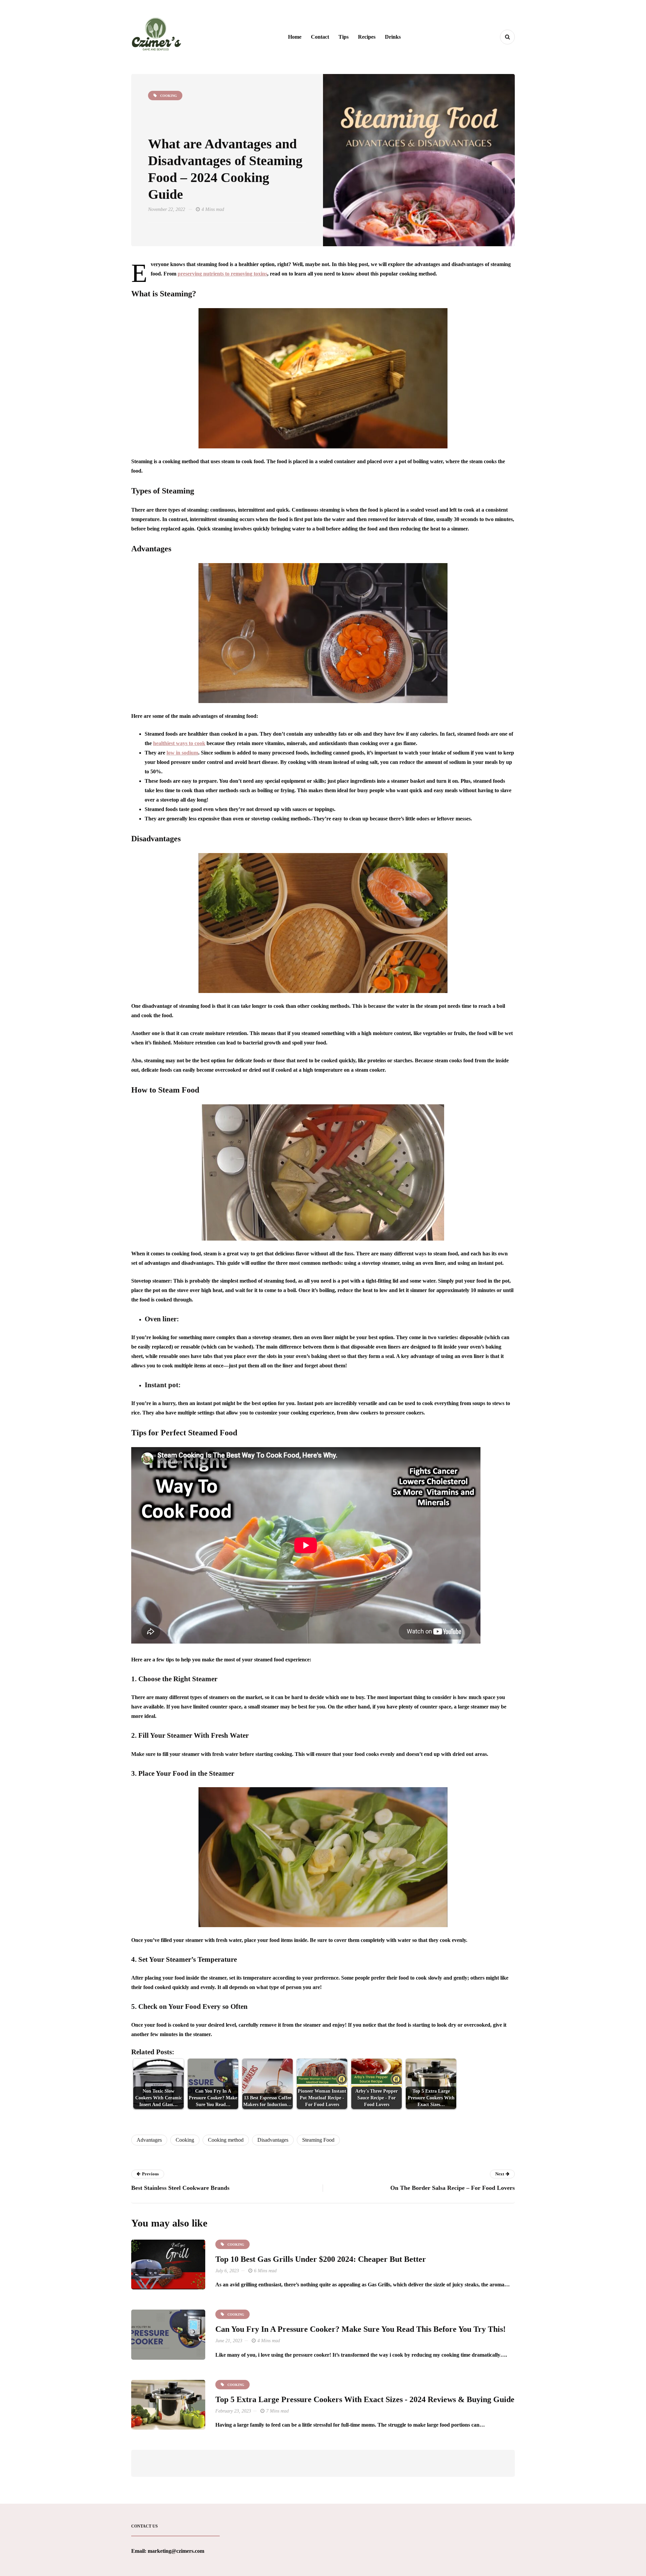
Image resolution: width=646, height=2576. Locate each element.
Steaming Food (318, 2140)
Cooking (185, 2140)
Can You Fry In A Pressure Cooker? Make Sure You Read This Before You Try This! (361, 2329)
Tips (344, 37)
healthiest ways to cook (179, 743)
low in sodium (182, 753)
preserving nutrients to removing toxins (222, 274)
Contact (320, 37)
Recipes (367, 37)
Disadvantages (273, 2140)
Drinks (393, 37)
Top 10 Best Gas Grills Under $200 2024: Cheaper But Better (321, 2259)
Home (295, 37)
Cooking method (226, 2140)
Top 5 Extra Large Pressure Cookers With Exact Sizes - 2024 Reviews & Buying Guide (365, 2399)
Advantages (149, 2140)
